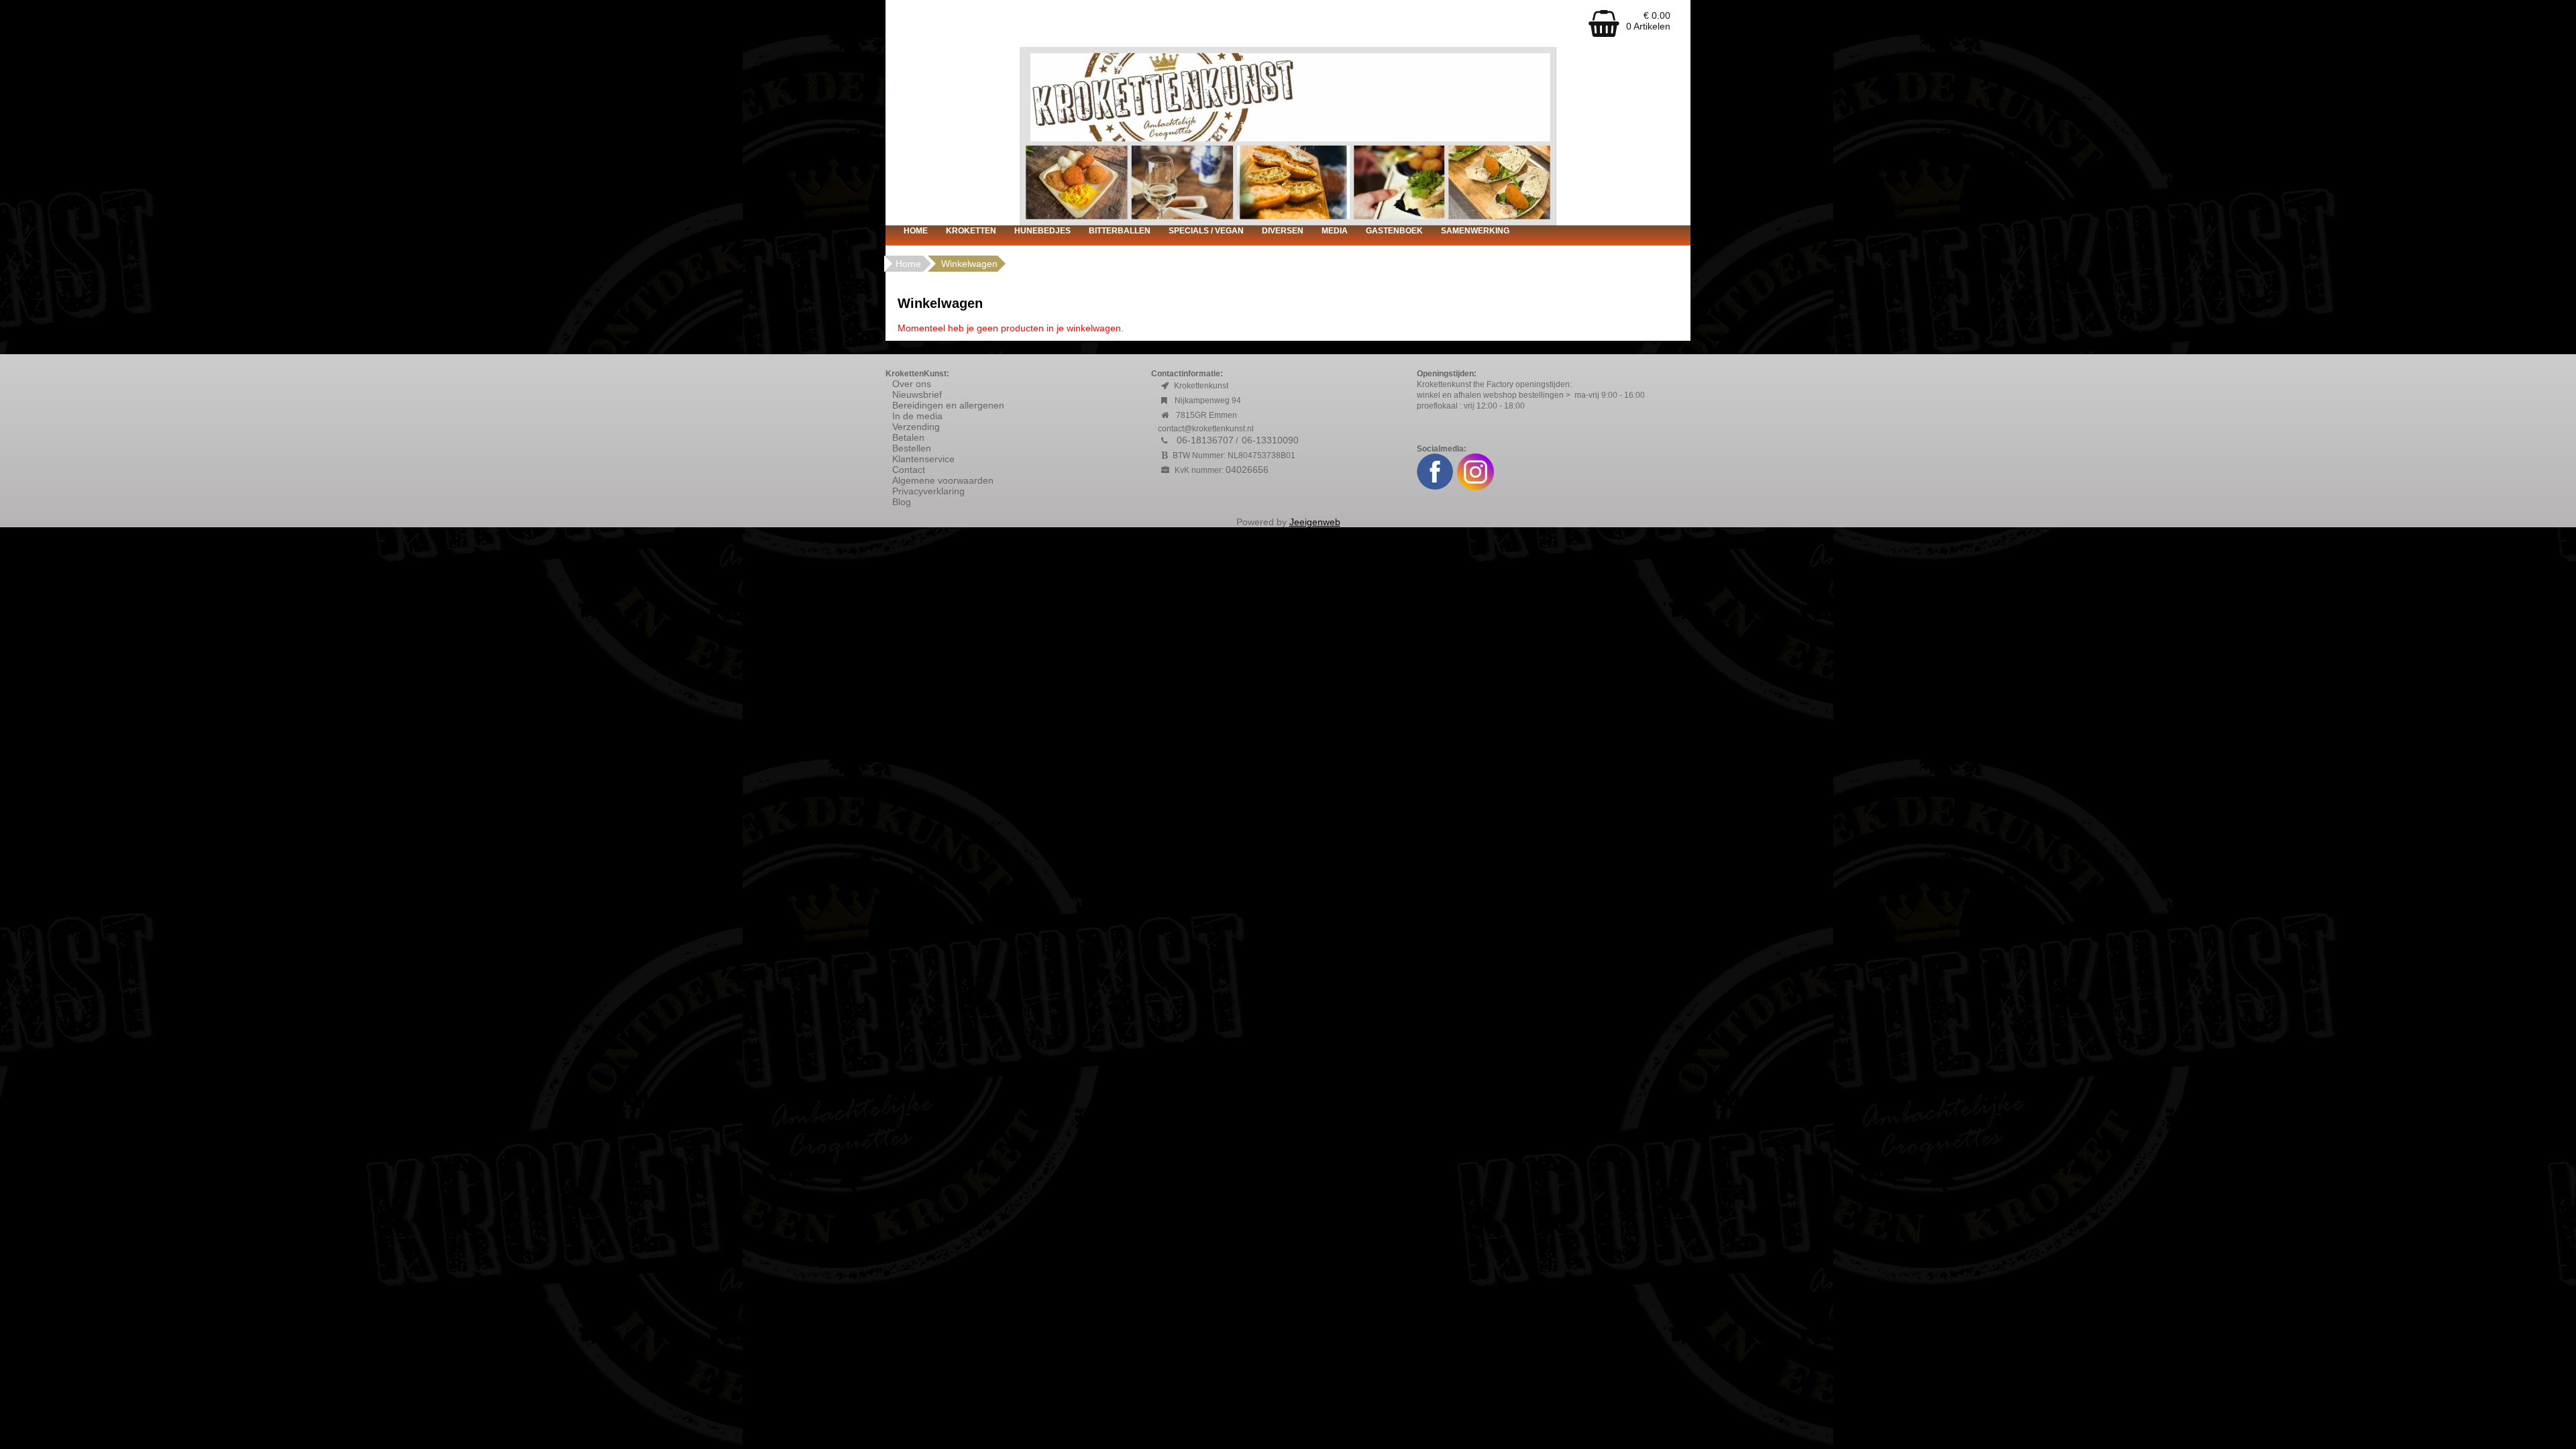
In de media (917, 416)
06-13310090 (1270, 440)
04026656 (1247, 470)
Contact (909, 470)
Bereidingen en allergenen (948, 405)
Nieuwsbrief (917, 394)
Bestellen (912, 448)
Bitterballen (1120, 231)
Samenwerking (1475, 231)
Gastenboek (1394, 231)
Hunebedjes (1042, 231)
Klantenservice (923, 459)
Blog (902, 502)
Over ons (912, 384)
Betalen (908, 437)
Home (916, 231)
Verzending (916, 427)
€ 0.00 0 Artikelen (1648, 21)
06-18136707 (1205, 440)
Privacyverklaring (928, 491)
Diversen (1283, 231)
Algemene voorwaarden (944, 480)
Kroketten (971, 231)
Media (1335, 231)
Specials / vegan (1206, 231)
